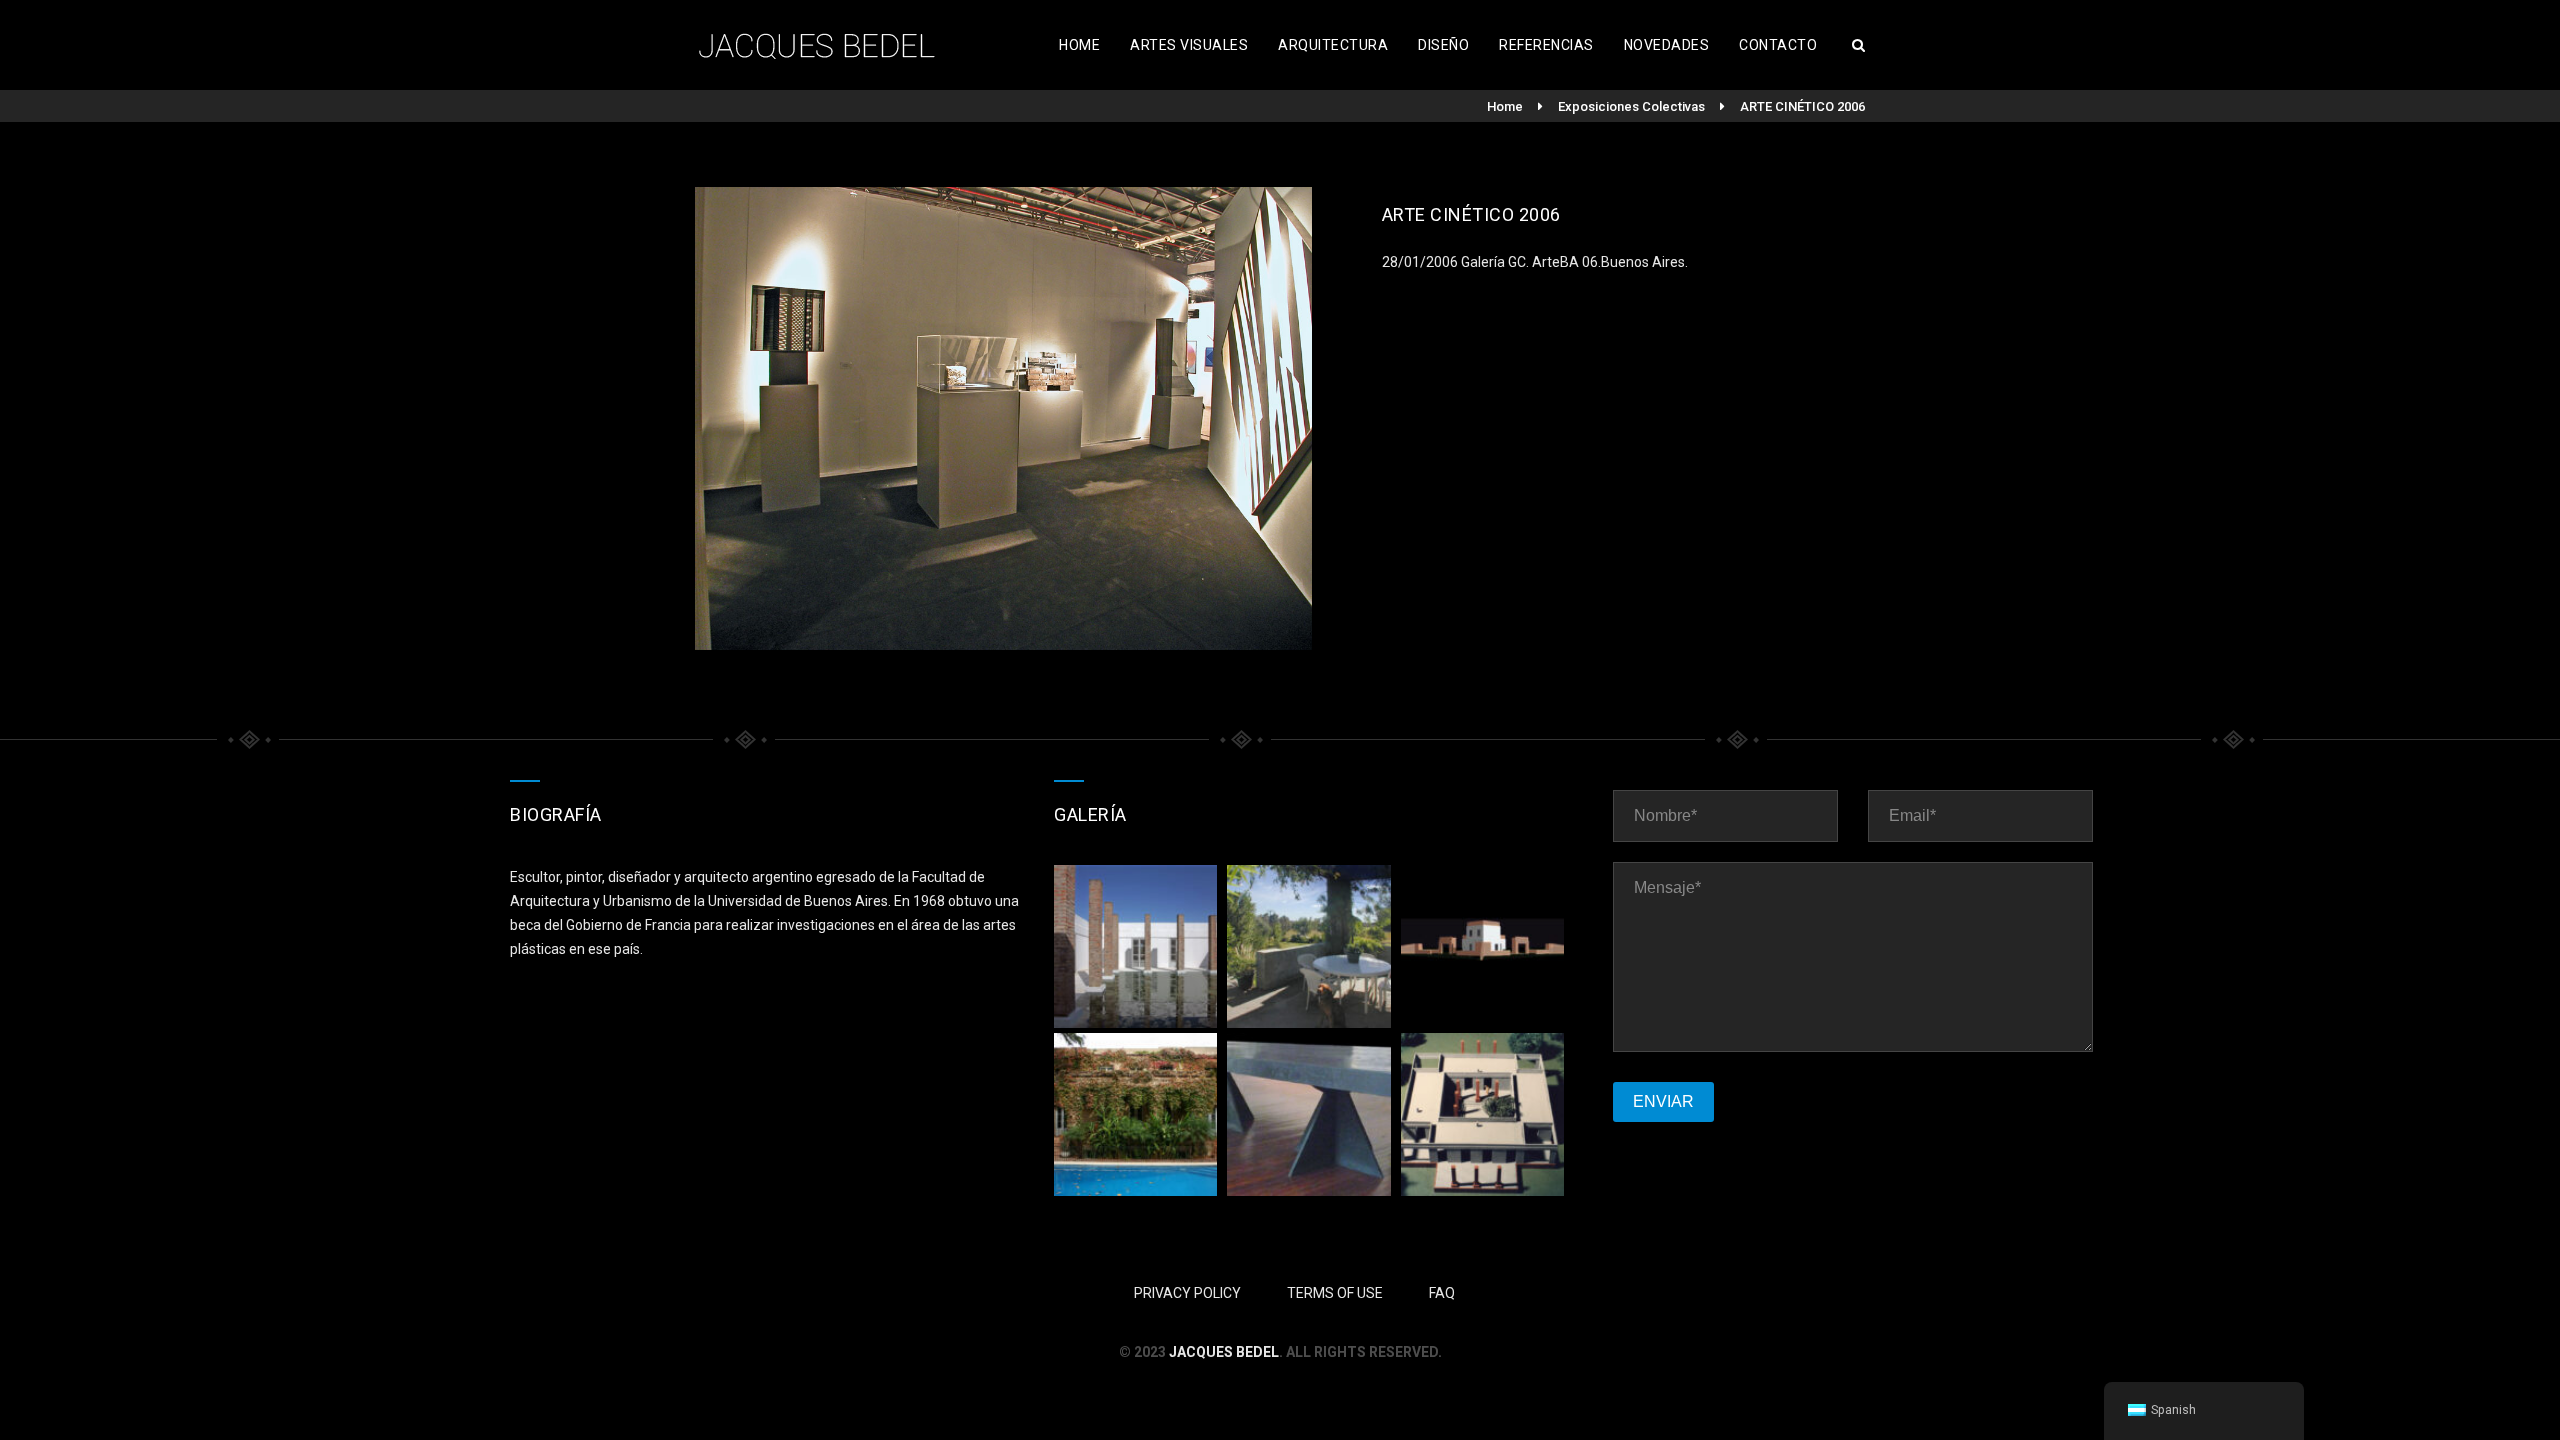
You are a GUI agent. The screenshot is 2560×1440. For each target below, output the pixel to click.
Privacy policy (1187, 1293)
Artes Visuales (1189, 45)
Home (1079, 45)
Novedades (1667, 45)
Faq (1442, 1293)
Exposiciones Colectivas (1631, 106)
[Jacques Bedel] (820, 45)
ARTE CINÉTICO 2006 (1802, 106)
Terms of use (1335, 1293)
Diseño (1443, 45)
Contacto (1778, 45)
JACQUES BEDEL (1224, 1352)
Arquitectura (1333, 45)
